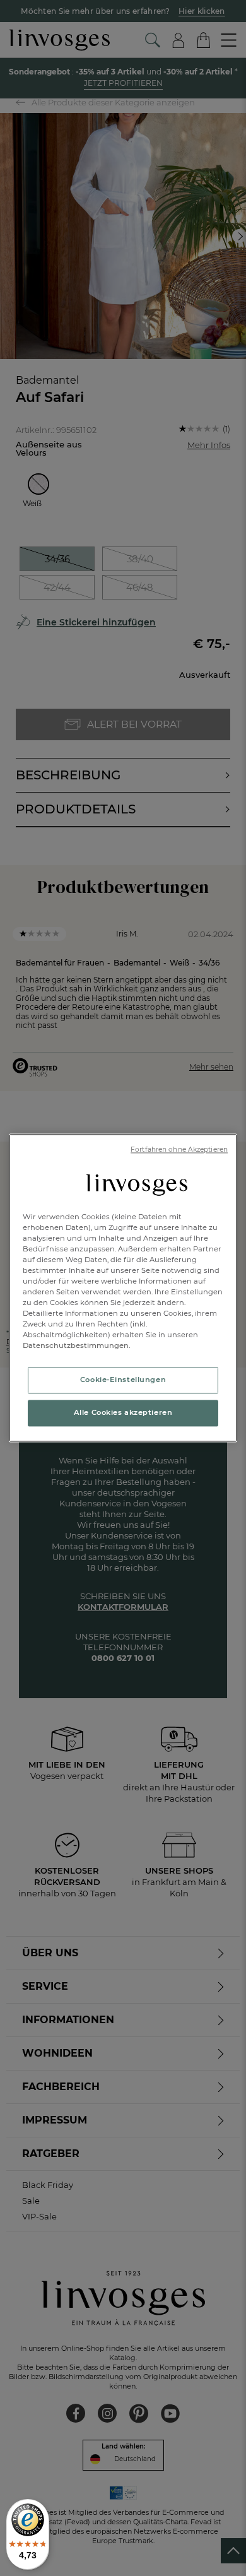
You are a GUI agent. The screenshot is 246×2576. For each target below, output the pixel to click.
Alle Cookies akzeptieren (123, 1413)
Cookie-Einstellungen (123, 1380)
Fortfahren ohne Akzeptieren (179, 1149)
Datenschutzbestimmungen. (77, 1346)
